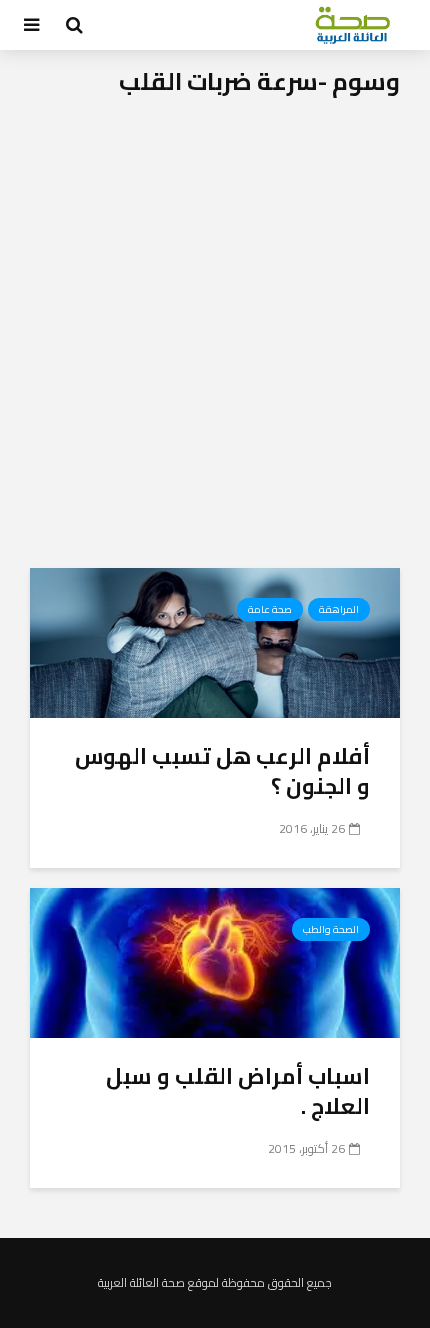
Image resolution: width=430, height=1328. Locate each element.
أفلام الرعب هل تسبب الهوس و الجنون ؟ (222, 771)
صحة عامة (270, 609)
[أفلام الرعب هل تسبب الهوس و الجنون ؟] (215, 641)
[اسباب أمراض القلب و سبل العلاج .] (215, 961)
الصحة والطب (331, 929)
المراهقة (339, 609)
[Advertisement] (215, 343)
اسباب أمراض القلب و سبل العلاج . (238, 1091)
